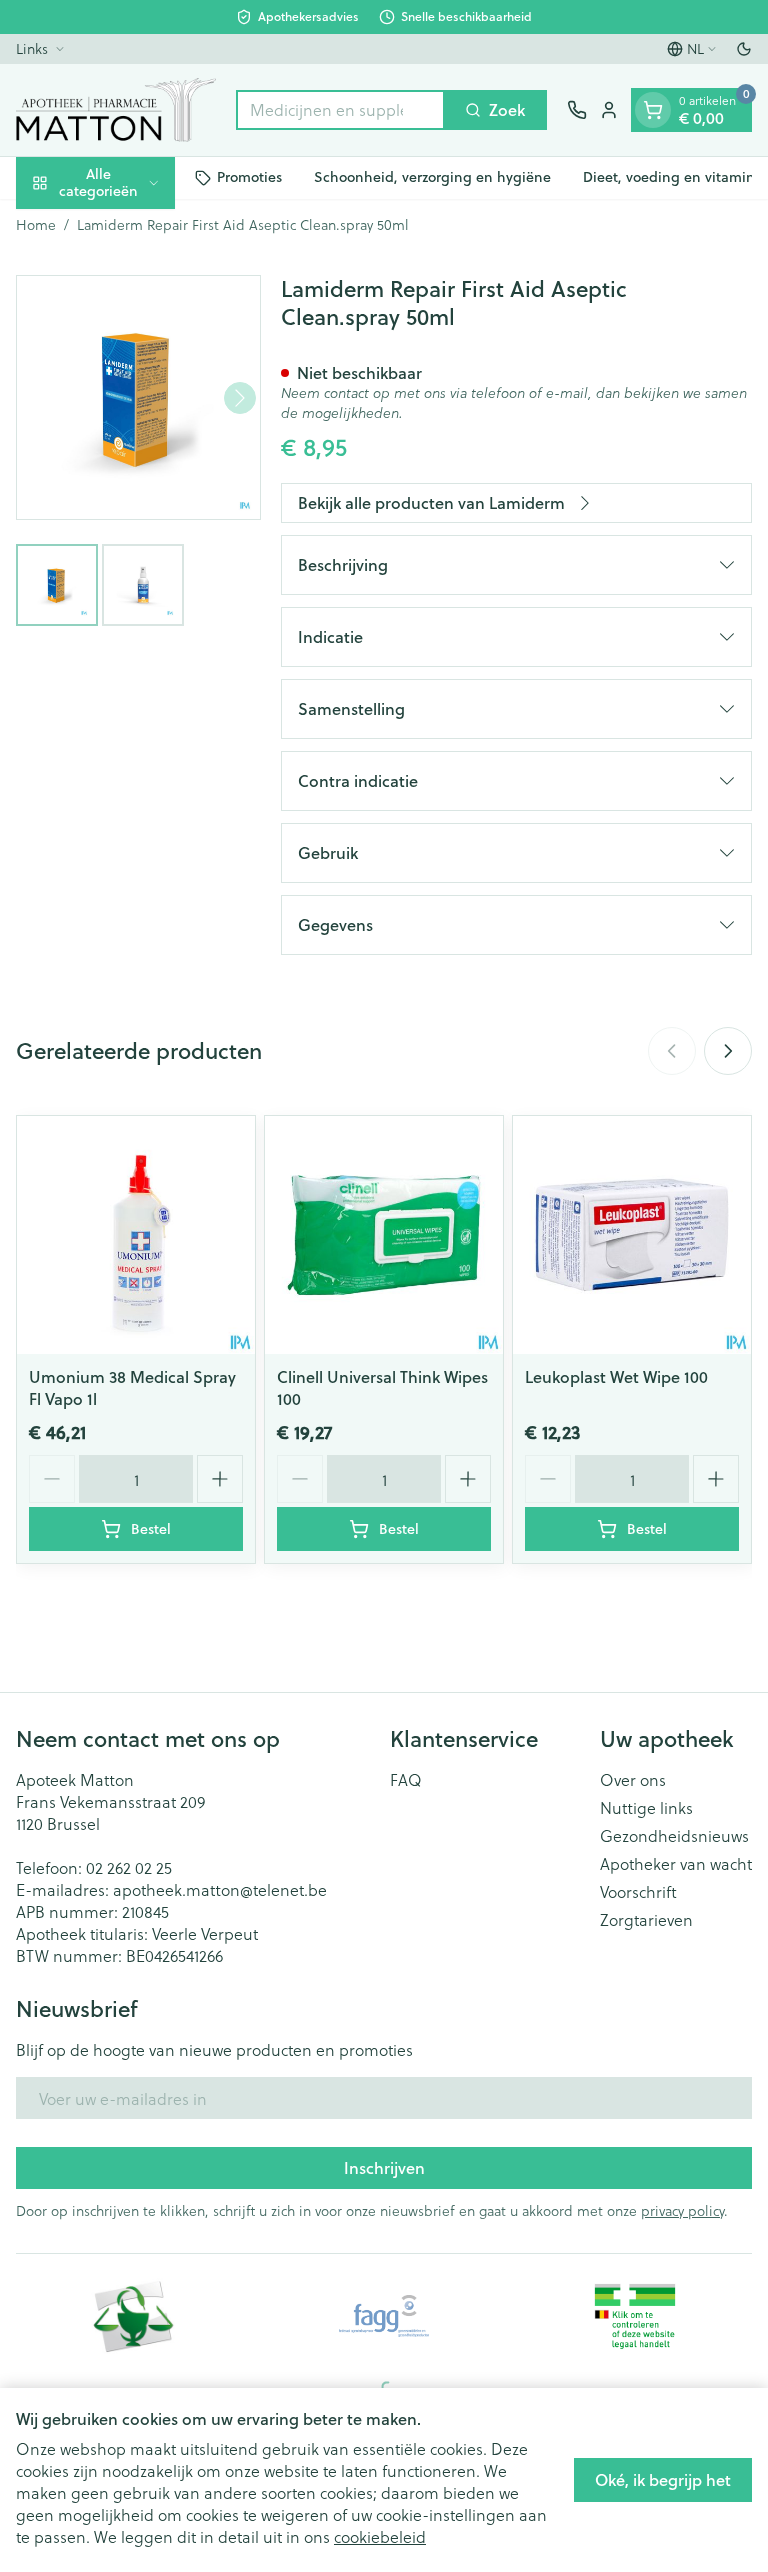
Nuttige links (646, 1808)
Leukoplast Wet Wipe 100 (616, 1376)
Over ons (633, 1780)
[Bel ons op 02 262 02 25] (577, 110)
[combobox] (340, 110)
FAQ (406, 1780)
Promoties (249, 177)
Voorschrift (638, 1892)
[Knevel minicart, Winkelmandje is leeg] (653, 110)
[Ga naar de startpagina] (116, 110)
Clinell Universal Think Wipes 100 (382, 1387)
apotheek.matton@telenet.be (220, 1889)
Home (36, 225)
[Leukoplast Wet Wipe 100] (632, 1235)
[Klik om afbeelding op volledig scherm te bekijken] (138, 397)
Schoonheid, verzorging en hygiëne (432, 177)
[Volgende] (240, 398)
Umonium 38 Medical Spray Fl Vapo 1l (132, 1387)
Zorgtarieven (646, 1920)
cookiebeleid (380, 2536)
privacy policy (682, 2210)
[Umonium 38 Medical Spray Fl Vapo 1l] (136, 1235)
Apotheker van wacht (676, 1864)
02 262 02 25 (129, 1867)
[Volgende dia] (728, 1051)
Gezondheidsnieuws (674, 1836)
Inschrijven (384, 2167)
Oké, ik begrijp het (663, 2479)
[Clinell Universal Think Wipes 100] (384, 1235)
